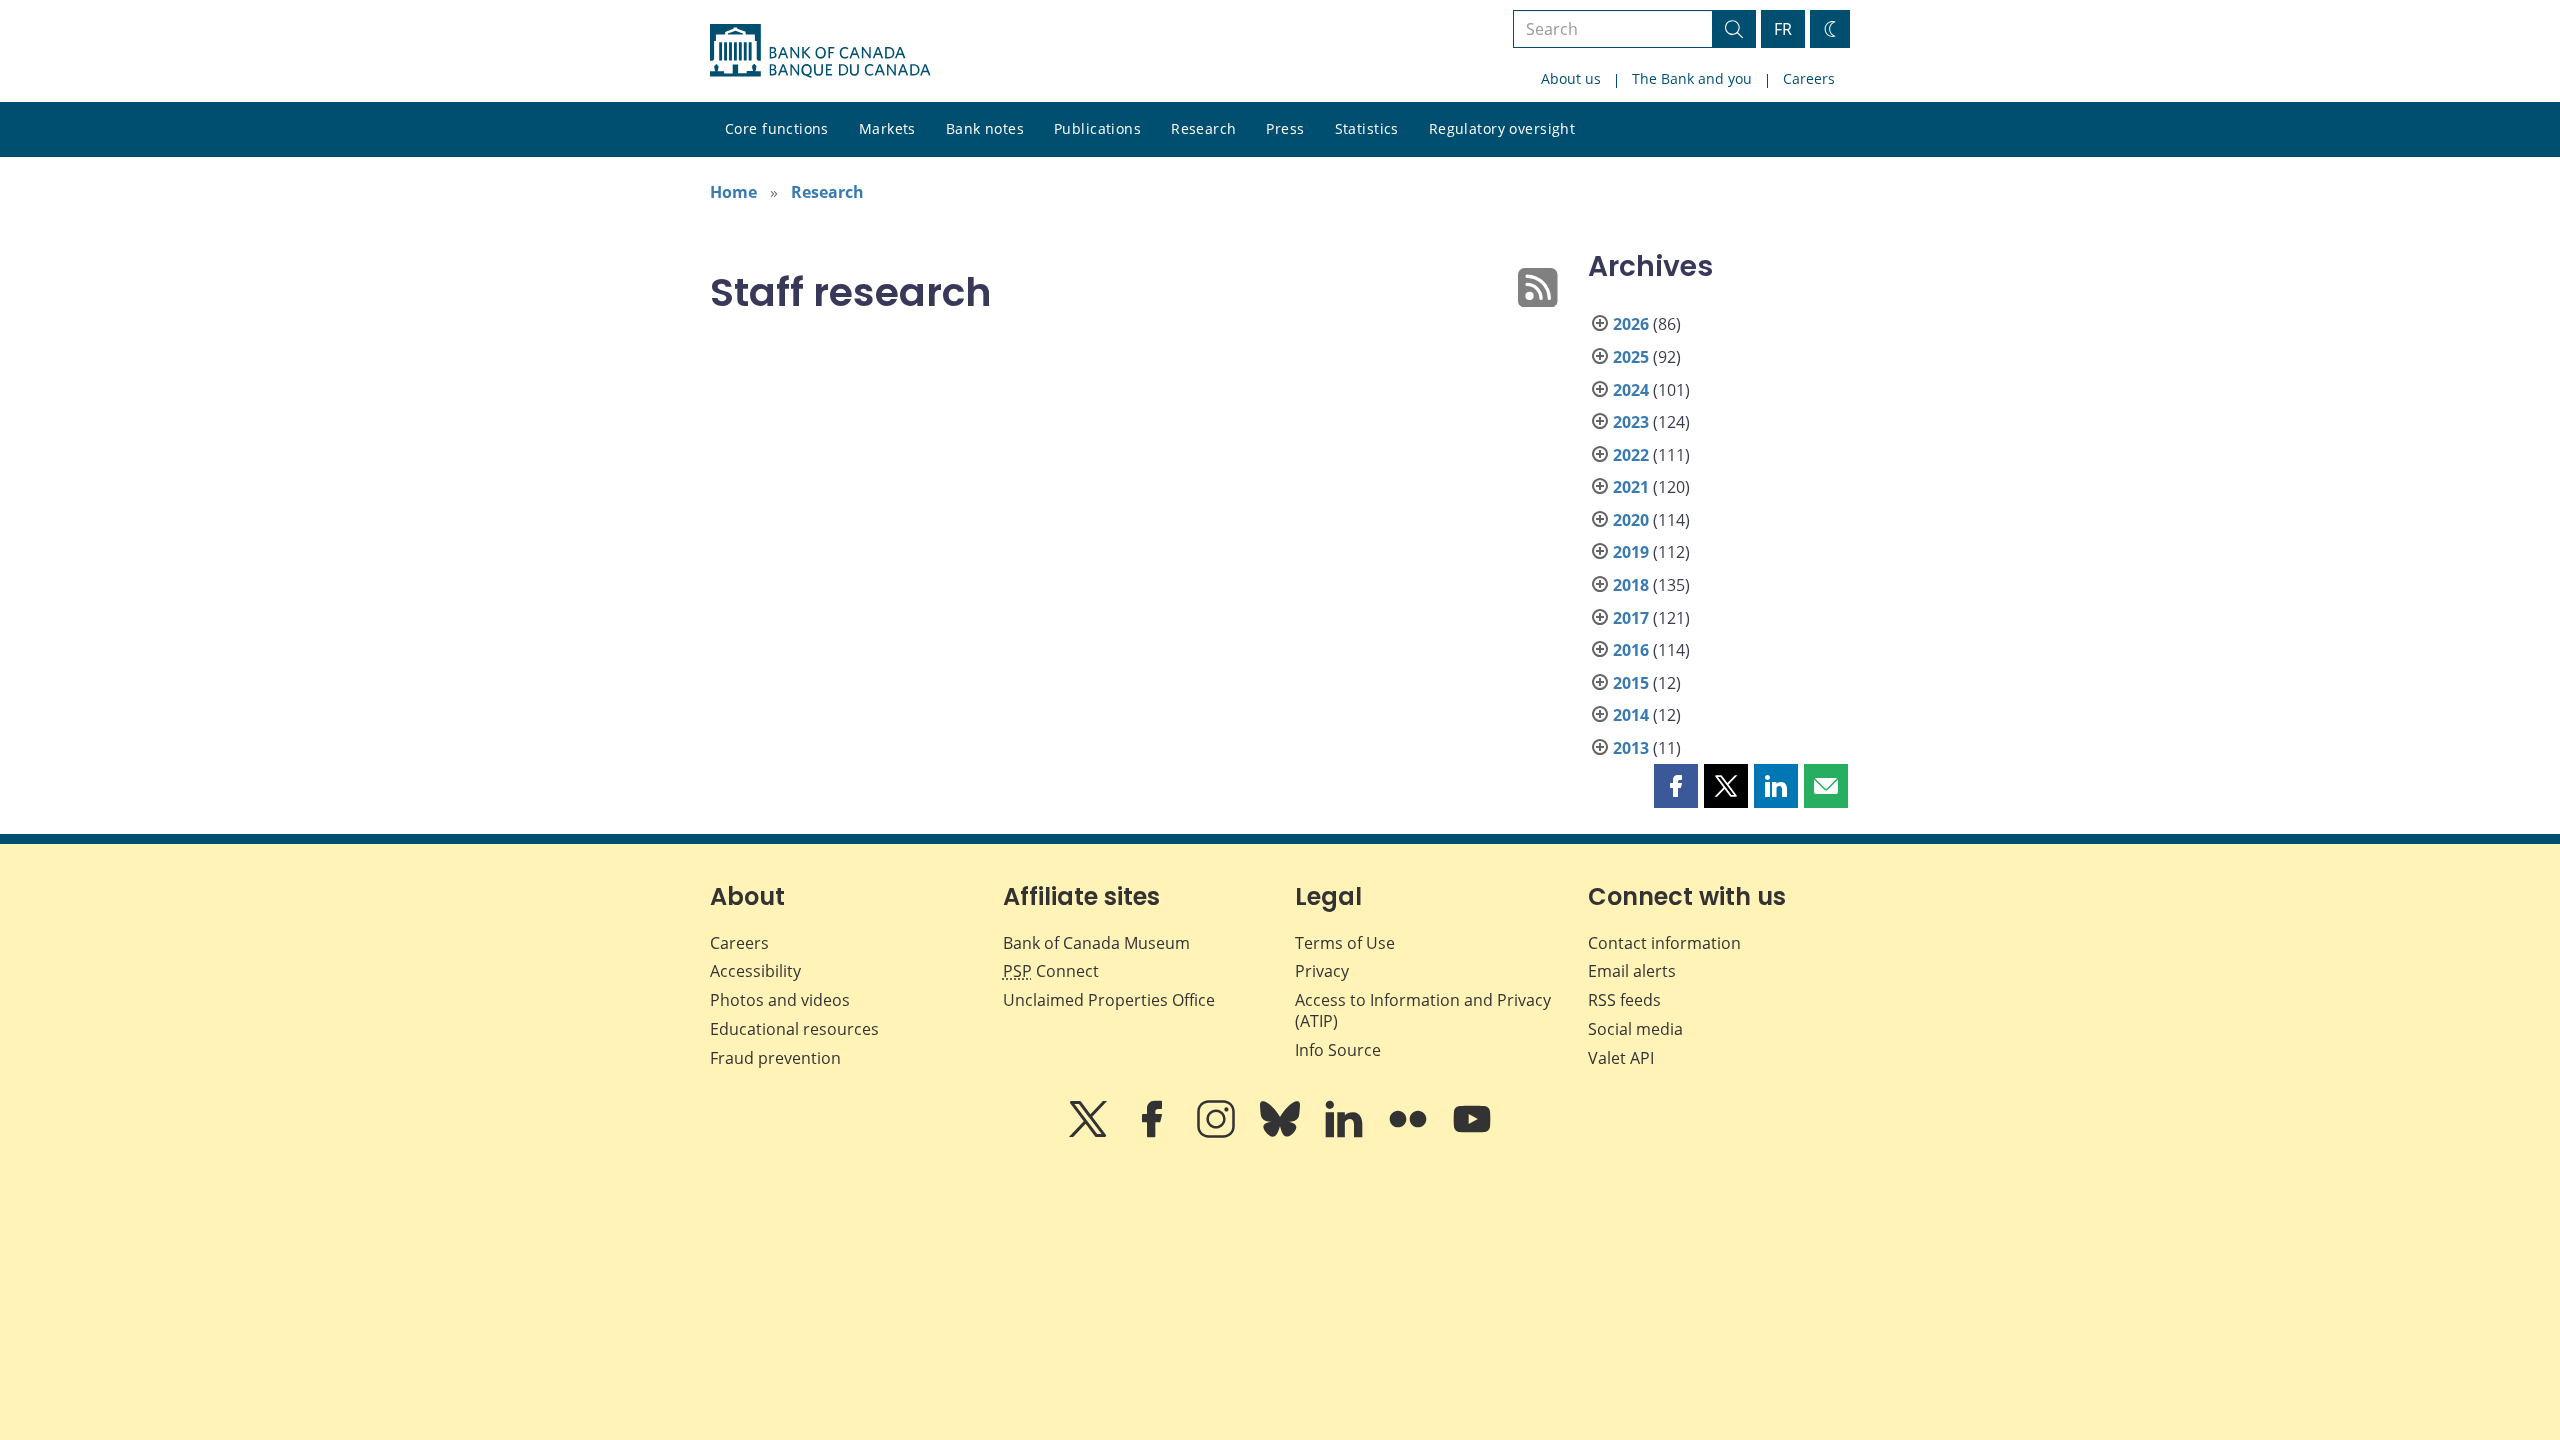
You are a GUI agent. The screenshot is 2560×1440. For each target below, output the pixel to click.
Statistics (1367, 128)
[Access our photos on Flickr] (1410, 1133)
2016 (1631, 650)
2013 (1631, 748)
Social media (1635, 1029)
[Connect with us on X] (1090, 1133)
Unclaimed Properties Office (1109, 1000)
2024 (1631, 390)
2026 (1631, 324)
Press (1285, 128)
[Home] (820, 51)
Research (1203, 128)
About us (1571, 78)
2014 (1631, 715)
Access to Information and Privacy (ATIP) (1423, 1010)
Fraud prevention (775, 1058)
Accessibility (755, 971)
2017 (1631, 618)
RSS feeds (1624, 1000)
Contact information (1664, 943)
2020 (1631, 520)
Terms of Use (1345, 943)
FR (1783, 29)
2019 (1631, 552)
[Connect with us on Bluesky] (1282, 1133)
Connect (1051, 971)
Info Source (1338, 1050)
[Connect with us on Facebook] (1154, 1133)
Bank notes (985, 128)
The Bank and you (1692, 78)
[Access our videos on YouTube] (1472, 1133)
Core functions (777, 128)
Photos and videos (780, 1000)
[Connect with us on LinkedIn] (1346, 1133)
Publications (1097, 128)
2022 (1631, 455)
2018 (1631, 585)
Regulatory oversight (1502, 128)
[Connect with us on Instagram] (1218, 1133)
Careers (1809, 78)
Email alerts (1632, 971)
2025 (1631, 357)
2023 (1631, 422)
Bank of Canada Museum (1096, 943)
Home (733, 192)
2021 (1631, 487)
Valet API (1621, 1058)
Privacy (1322, 971)
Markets (887, 128)
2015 (1631, 683)
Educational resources (794, 1029)
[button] (1676, 786)
